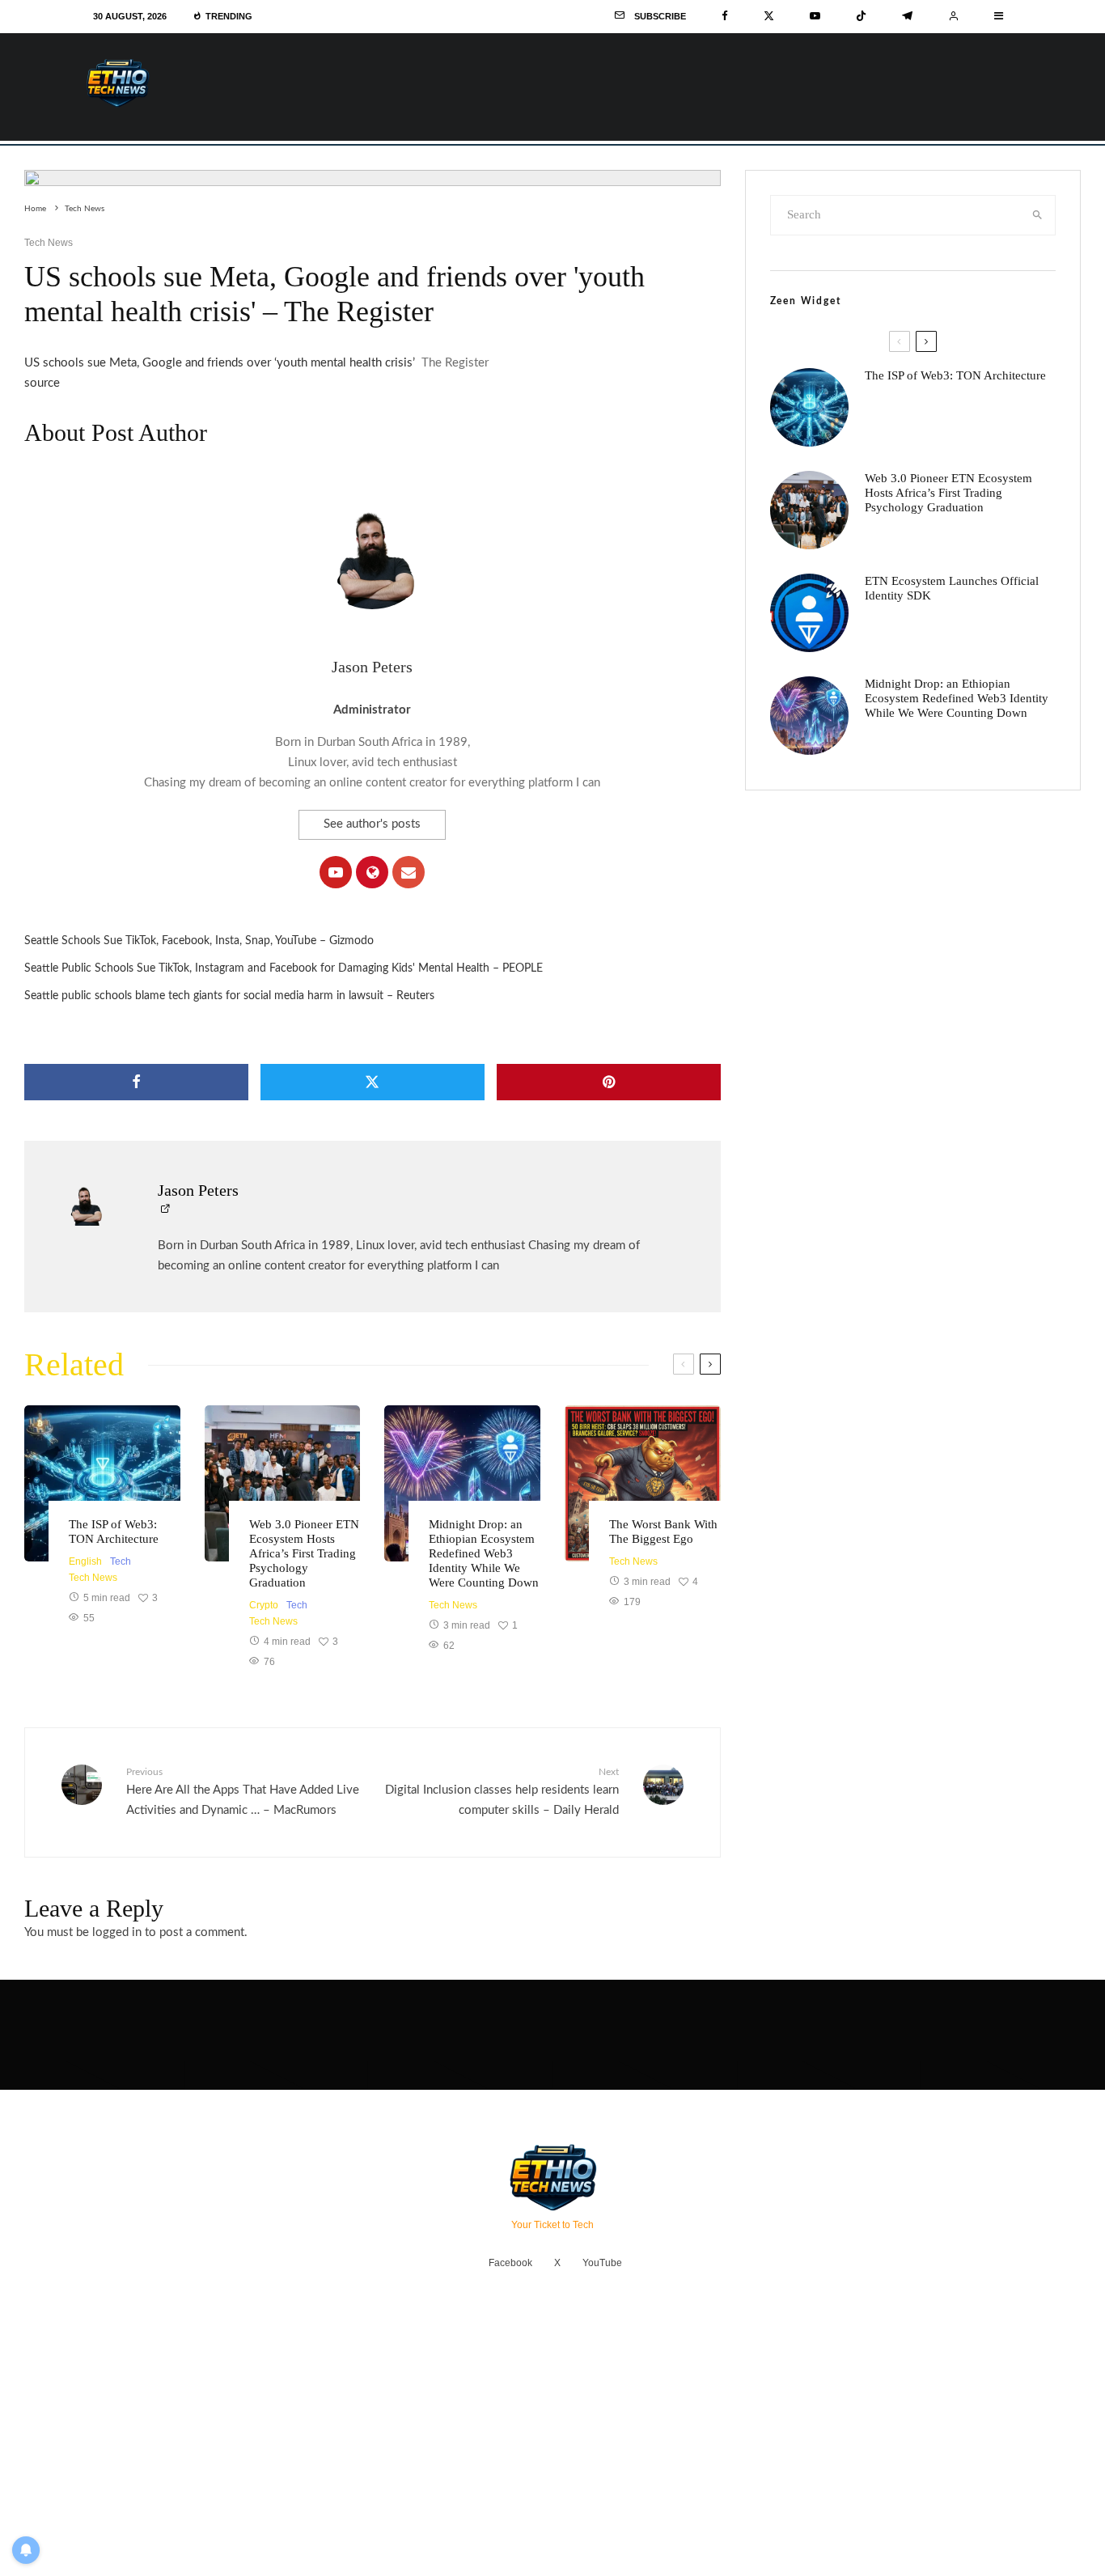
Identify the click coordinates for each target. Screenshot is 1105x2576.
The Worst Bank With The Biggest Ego (663, 1532)
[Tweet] (373, 1082)
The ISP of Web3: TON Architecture (114, 1532)
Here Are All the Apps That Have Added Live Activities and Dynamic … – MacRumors (243, 1792)
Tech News (49, 243)
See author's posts (372, 824)
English (85, 1561)
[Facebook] (725, 16)
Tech (121, 1561)
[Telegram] (907, 16)
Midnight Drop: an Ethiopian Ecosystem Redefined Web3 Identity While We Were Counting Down (484, 1553)
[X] (769, 16)
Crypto (264, 1605)
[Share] (136, 1082)
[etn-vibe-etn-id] (462, 1483)
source (42, 383)
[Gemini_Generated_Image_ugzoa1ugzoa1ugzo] (643, 1483)
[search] (1037, 215)
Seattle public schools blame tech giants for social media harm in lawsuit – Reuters (229, 996)
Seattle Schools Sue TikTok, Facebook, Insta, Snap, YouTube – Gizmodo (199, 941)
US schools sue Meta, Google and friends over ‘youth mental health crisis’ (220, 363)
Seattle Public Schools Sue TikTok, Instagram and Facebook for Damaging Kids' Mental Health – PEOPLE (284, 968)
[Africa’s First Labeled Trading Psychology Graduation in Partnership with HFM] (283, 1483)
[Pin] (609, 1082)
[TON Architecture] (102, 1483)
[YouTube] (815, 16)
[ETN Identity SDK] (809, 613)
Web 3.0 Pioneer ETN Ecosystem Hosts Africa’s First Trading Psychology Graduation (304, 1553)
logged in (117, 1932)
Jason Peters (372, 667)
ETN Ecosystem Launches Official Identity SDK (952, 588)
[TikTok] (861, 16)
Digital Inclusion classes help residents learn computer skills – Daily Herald (502, 1792)
